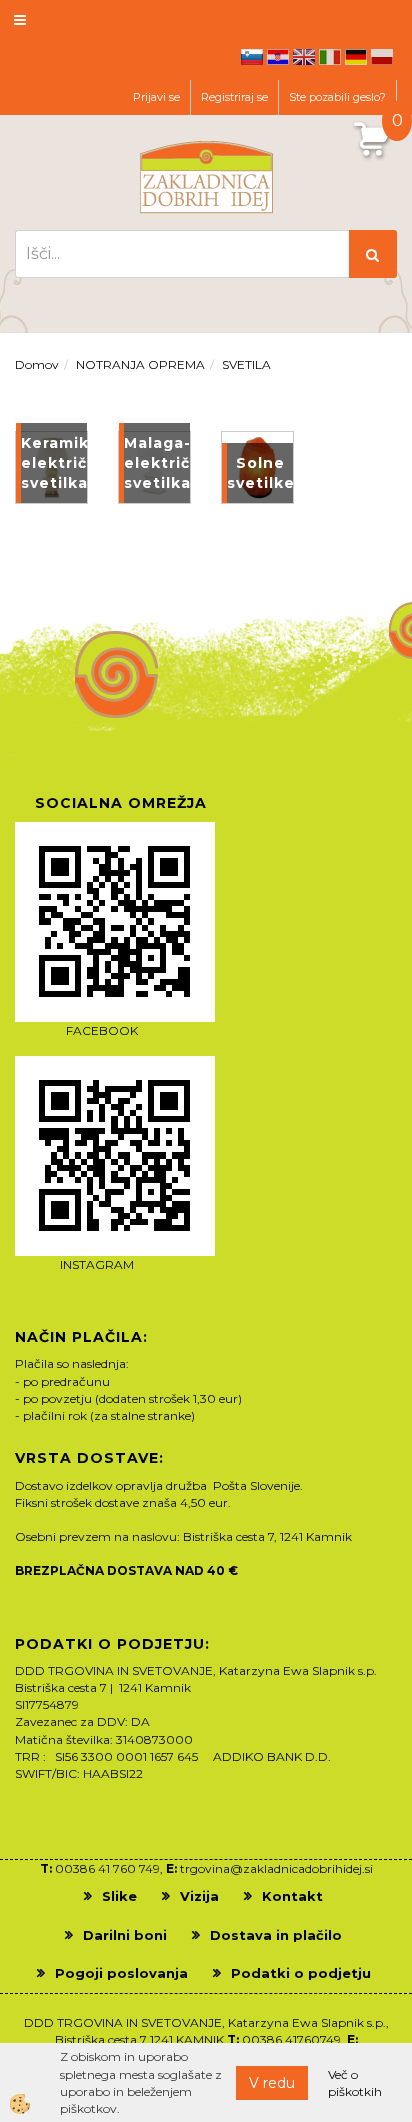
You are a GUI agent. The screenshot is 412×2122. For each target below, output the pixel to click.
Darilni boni (125, 1935)
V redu (272, 2083)
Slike (119, 1896)
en (304, 57)
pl (382, 57)
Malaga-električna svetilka (157, 463)
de (356, 57)
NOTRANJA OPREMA (140, 364)
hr (278, 57)
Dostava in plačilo (276, 1935)
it (330, 57)
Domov (37, 364)
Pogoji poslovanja (121, 1973)
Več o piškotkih (355, 2083)
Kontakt (292, 1896)
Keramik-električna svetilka (54, 463)
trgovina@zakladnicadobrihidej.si (276, 1868)
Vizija (199, 1896)
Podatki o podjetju (301, 1973)
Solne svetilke (260, 473)
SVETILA (246, 364)
